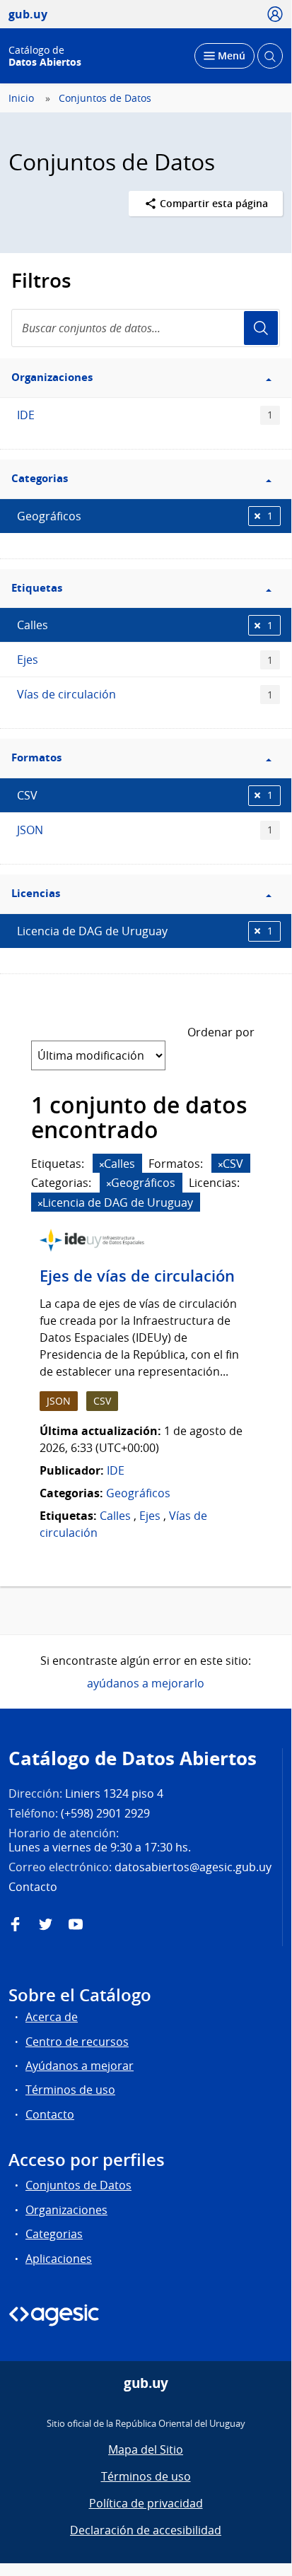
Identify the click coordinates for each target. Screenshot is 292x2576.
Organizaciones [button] (52, 377)
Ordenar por (221, 1032)
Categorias (54, 2234)
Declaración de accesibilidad (146, 2530)
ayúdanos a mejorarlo (146, 1683)
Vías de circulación (145, 694)
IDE (145, 415)
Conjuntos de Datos (105, 98)
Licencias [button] (36, 893)
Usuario (261, 328)
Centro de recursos (77, 2042)
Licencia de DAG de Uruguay (145, 931)
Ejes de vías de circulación (137, 1276)
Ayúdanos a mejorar (80, 2066)
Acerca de (52, 2017)
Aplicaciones (59, 2259)
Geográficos (145, 516)
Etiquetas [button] (37, 588)
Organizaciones (66, 2210)
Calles (145, 625)
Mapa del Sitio (146, 2449)
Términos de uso (70, 2090)
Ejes (145, 660)
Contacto (50, 2114)
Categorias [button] (40, 478)
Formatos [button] (36, 757)
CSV (145, 795)
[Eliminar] (102, 1165)
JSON (145, 830)
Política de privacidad (146, 2503)
